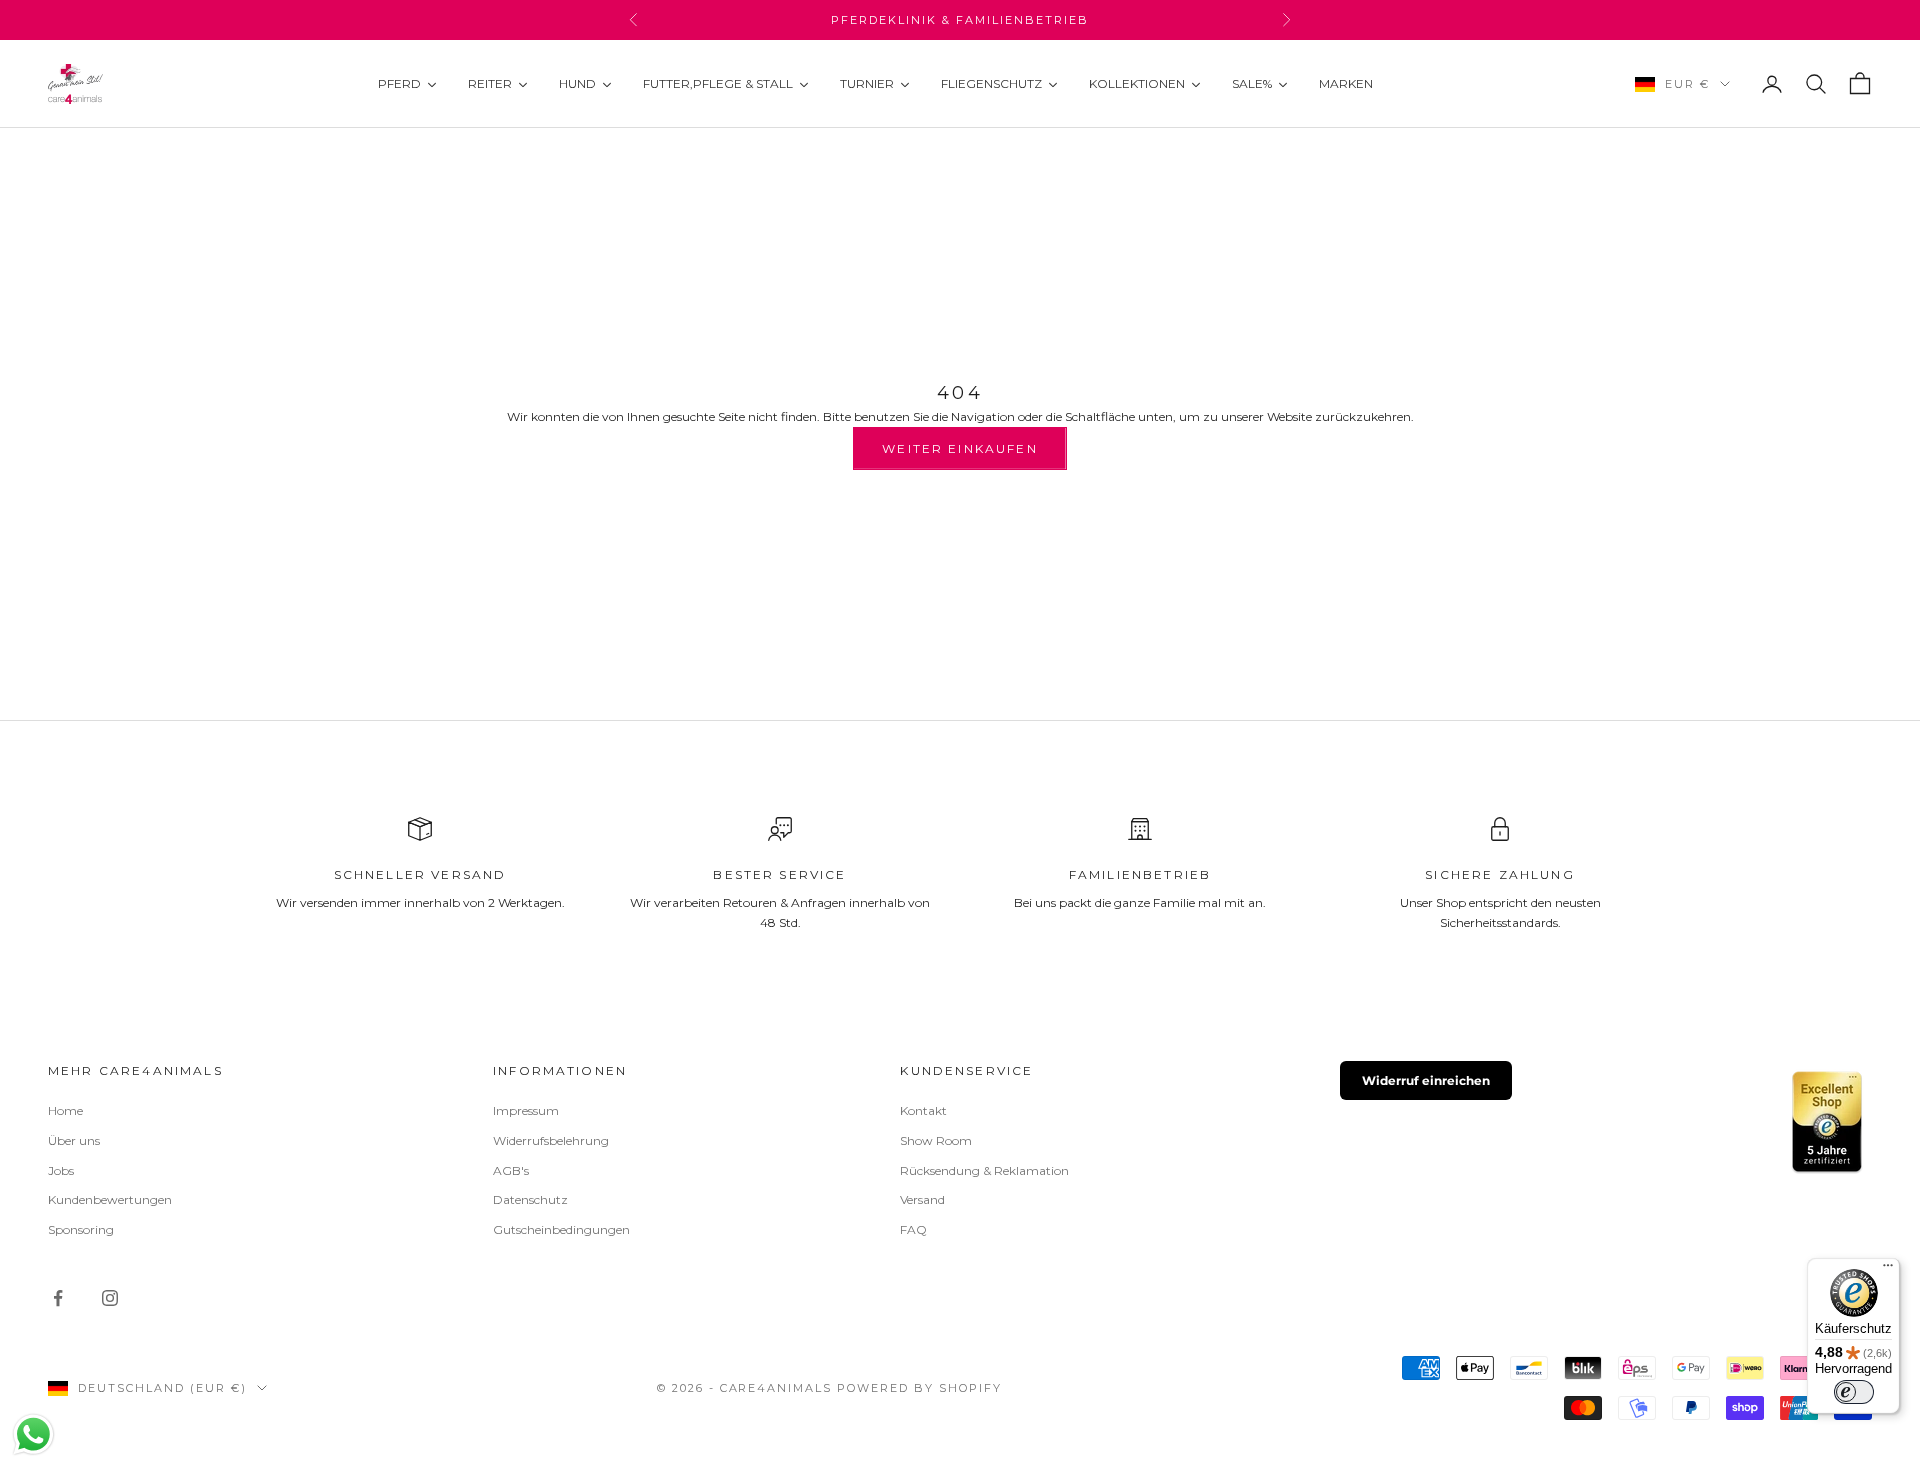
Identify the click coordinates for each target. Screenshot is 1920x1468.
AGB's (511, 1170)
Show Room (936, 1140)
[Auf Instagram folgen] (110, 1298)
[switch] (1854, 1392)
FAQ (913, 1229)
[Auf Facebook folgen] (58, 1298)
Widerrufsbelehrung (551, 1140)
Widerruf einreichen (1426, 1080)
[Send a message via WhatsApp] (33, 1434)
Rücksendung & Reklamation (984, 1170)
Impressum (526, 1110)
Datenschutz (530, 1199)
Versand (922, 1199)
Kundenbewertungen (110, 1199)
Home (65, 1110)
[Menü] (1888, 1270)
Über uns (74, 1140)
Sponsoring (81, 1229)
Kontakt (923, 1110)
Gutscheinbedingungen (561, 1229)
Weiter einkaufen (960, 448)
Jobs (61, 1170)
